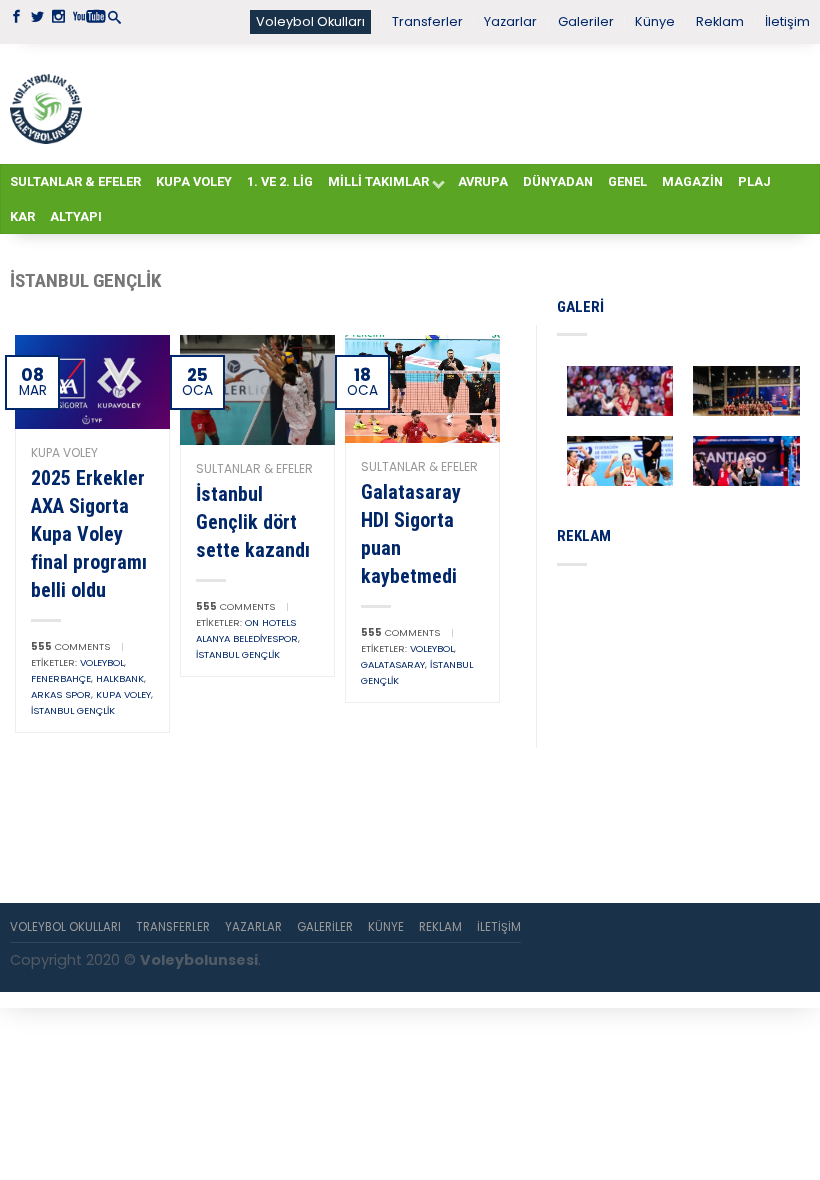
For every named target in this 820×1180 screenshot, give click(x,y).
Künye (655, 21)
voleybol (102, 662)
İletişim (787, 21)
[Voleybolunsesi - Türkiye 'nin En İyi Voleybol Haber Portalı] (46, 104)
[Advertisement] (446, 103)
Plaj (754, 181)
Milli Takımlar (378, 181)
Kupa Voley (194, 181)
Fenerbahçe (61, 678)
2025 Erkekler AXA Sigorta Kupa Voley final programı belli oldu (89, 534)
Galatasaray (393, 664)
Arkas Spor (61, 694)
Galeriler (586, 21)
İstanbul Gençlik (73, 710)
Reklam (720, 21)
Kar (22, 216)
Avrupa (483, 181)
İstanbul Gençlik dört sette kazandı (253, 522)
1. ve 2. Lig (280, 181)
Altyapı (76, 216)
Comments (70, 646)
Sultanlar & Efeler (75, 181)
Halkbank (120, 678)
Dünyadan (558, 181)
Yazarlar (510, 21)
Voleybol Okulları (310, 21)
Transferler (427, 21)
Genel (627, 181)
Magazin (692, 181)
